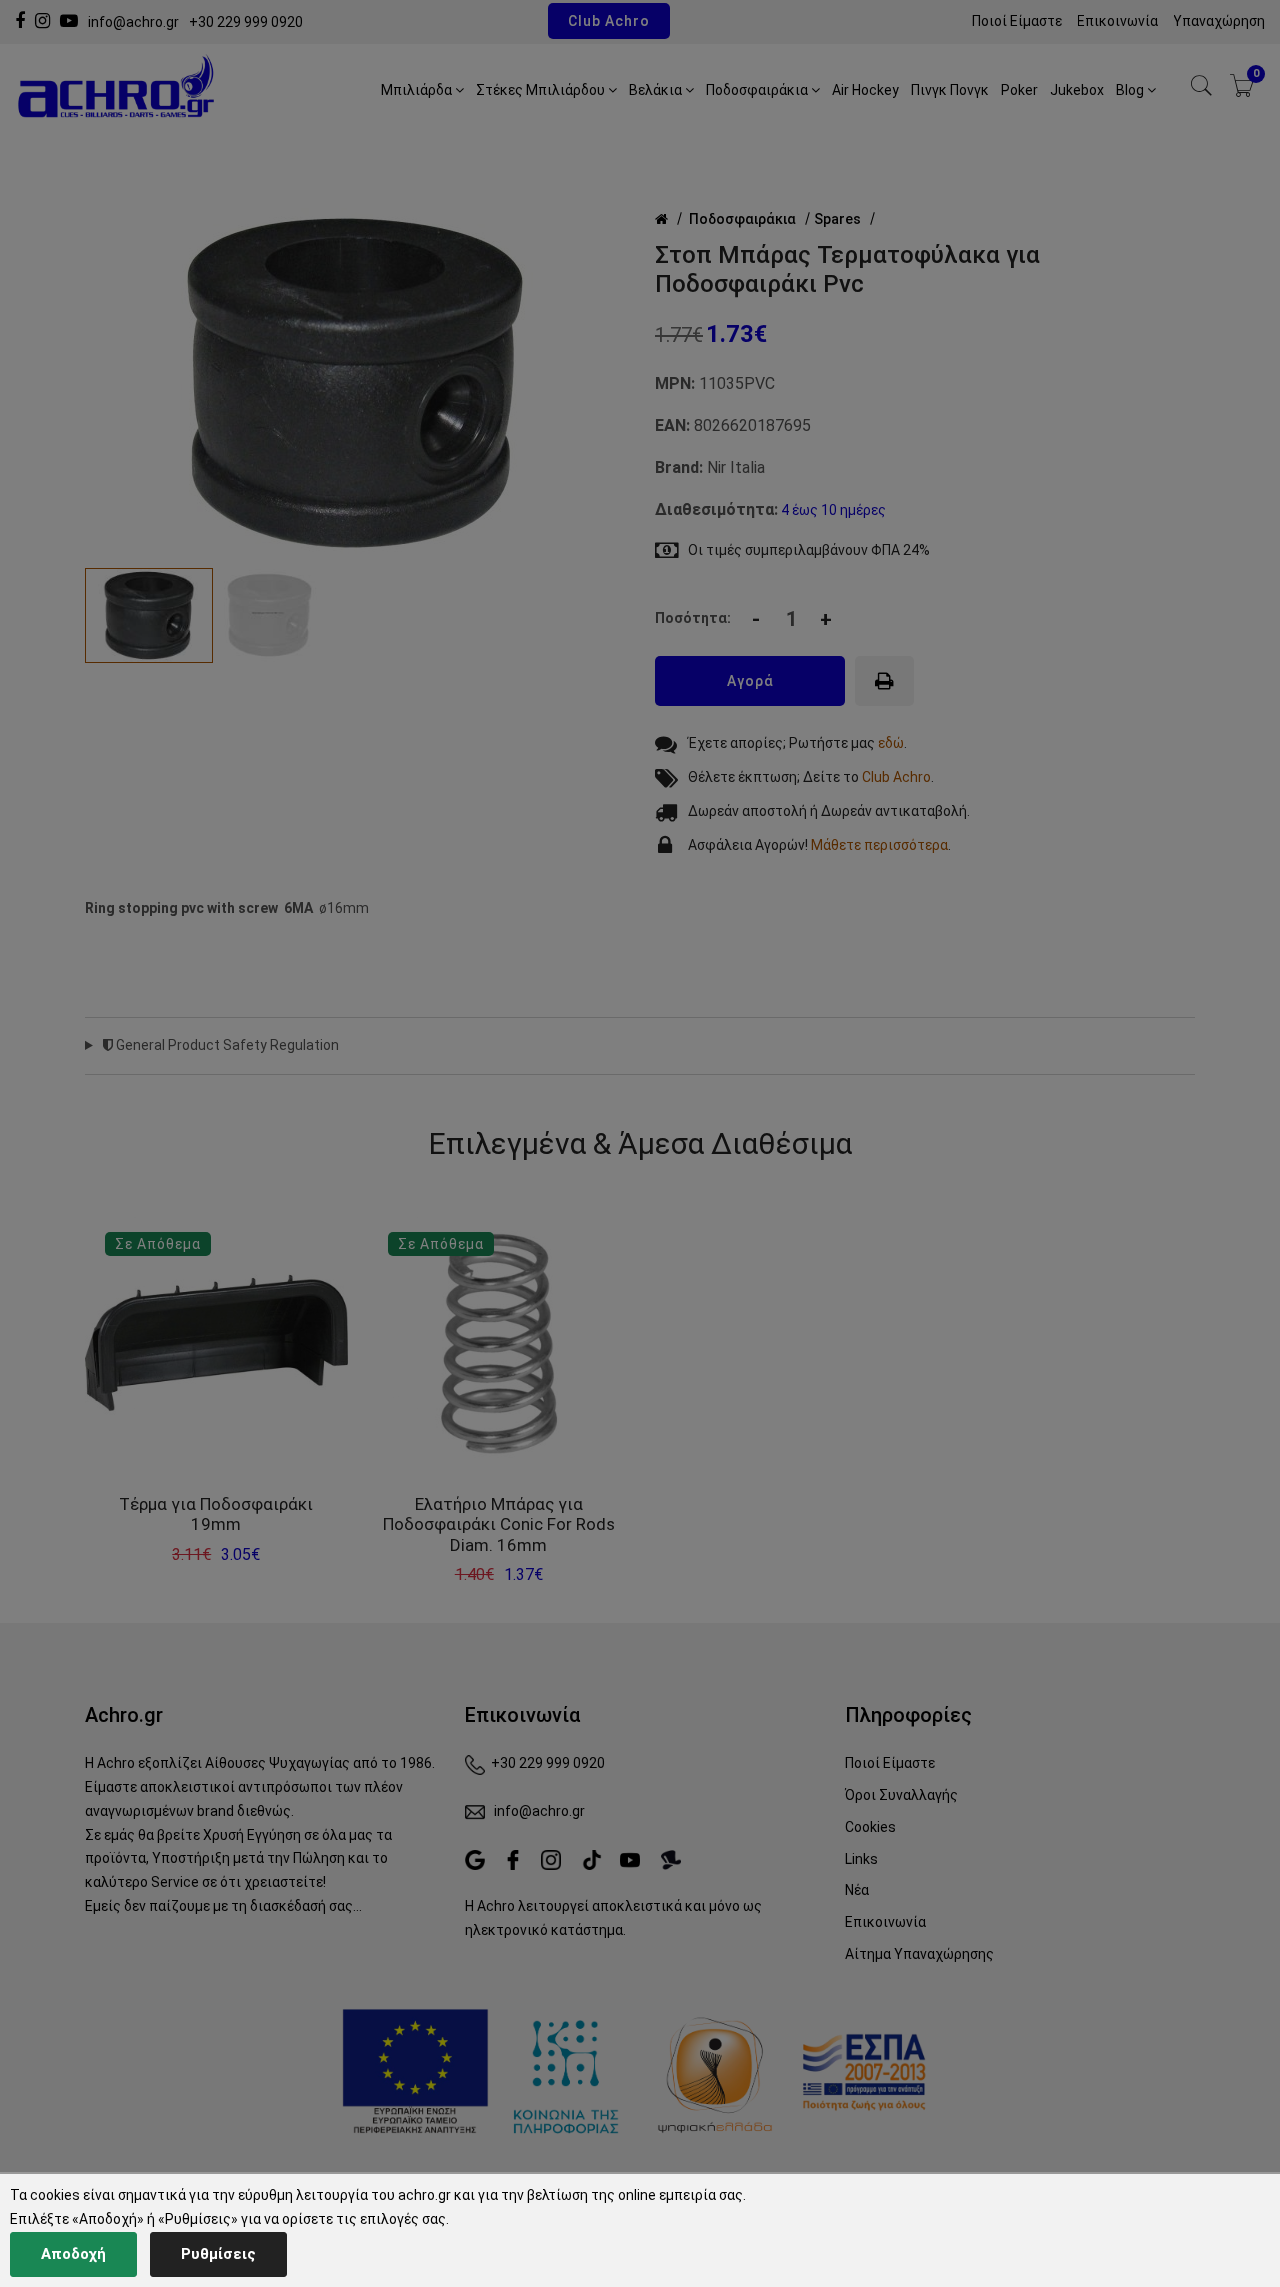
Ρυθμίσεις (218, 2254)
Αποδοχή (73, 2254)
